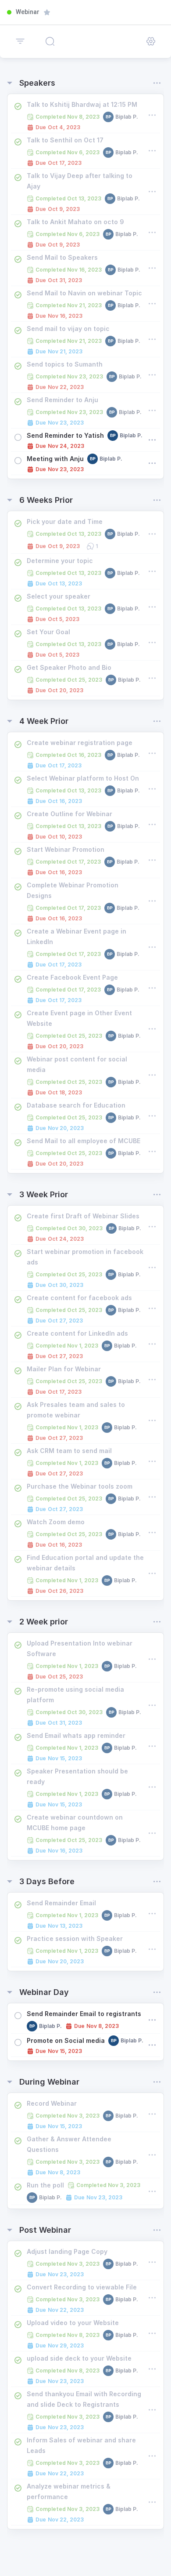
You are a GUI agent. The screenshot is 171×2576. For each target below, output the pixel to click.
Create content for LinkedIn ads (77, 1333)
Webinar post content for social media (77, 1064)
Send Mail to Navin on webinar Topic (84, 293)
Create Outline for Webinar (69, 814)
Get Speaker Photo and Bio (69, 667)
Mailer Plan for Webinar (64, 1369)
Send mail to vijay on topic (68, 329)
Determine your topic (60, 561)
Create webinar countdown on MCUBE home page (75, 1822)
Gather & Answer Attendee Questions (69, 2144)
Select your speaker (59, 596)
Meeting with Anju (55, 459)
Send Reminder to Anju (62, 400)
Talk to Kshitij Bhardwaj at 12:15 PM (82, 104)
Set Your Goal (48, 632)
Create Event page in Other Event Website (79, 1018)
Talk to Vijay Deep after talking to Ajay (80, 181)
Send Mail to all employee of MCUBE (84, 1141)
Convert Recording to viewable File (82, 2287)
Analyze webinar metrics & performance (69, 2491)
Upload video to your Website (73, 2323)
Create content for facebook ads (79, 1298)
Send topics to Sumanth (65, 364)
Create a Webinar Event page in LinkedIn (77, 936)
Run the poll (45, 2185)
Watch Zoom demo (56, 1522)
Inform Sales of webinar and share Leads (81, 2445)
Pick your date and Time (65, 521)
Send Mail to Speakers (62, 257)
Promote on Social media (66, 2040)
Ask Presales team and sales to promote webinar (76, 1410)
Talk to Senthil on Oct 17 (65, 140)
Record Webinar (52, 2103)
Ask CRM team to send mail (69, 1451)
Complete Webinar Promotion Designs (73, 890)
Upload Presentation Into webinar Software (80, 1648)
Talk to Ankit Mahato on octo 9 (75, 222)
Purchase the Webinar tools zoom (80, 1486)
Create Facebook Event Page (72, 977)
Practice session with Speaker (75, 1938)
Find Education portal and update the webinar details (85, 1563)
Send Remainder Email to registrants (84, 2014)
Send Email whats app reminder (76, 1735)
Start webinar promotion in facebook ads (85, 1257)
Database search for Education (76, 1105)
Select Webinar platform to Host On (83, 778)
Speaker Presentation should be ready (77, 1776)
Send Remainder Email (61, 1903)
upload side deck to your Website (79, 2358)
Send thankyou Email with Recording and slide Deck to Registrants (84, 2399)
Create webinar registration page (80, 743)
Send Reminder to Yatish (65, 435)
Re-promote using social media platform (75, 1695)
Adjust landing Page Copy (67, 2251)
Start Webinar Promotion (66, 849)
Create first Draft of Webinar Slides (83, 1216)
